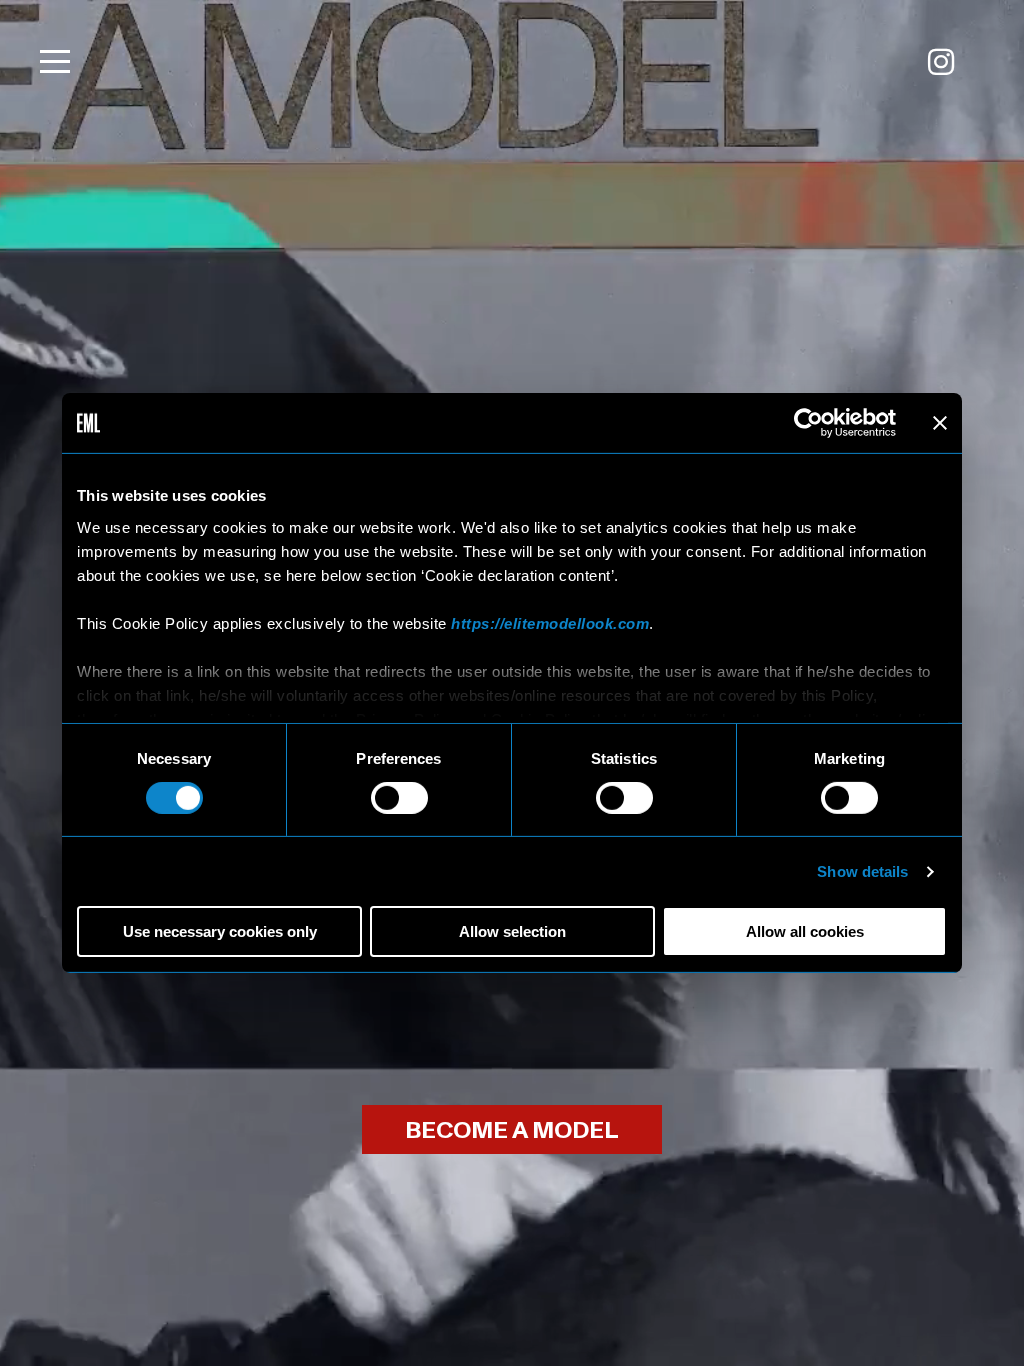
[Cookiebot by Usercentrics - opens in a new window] (808, 423)
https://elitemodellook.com (550, 622)
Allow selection (512, 931)
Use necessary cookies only (220, 931)
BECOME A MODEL (512, 1130)
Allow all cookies (805, 931)
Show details (862, 871)
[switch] (399, 798)
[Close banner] (940, 423)
